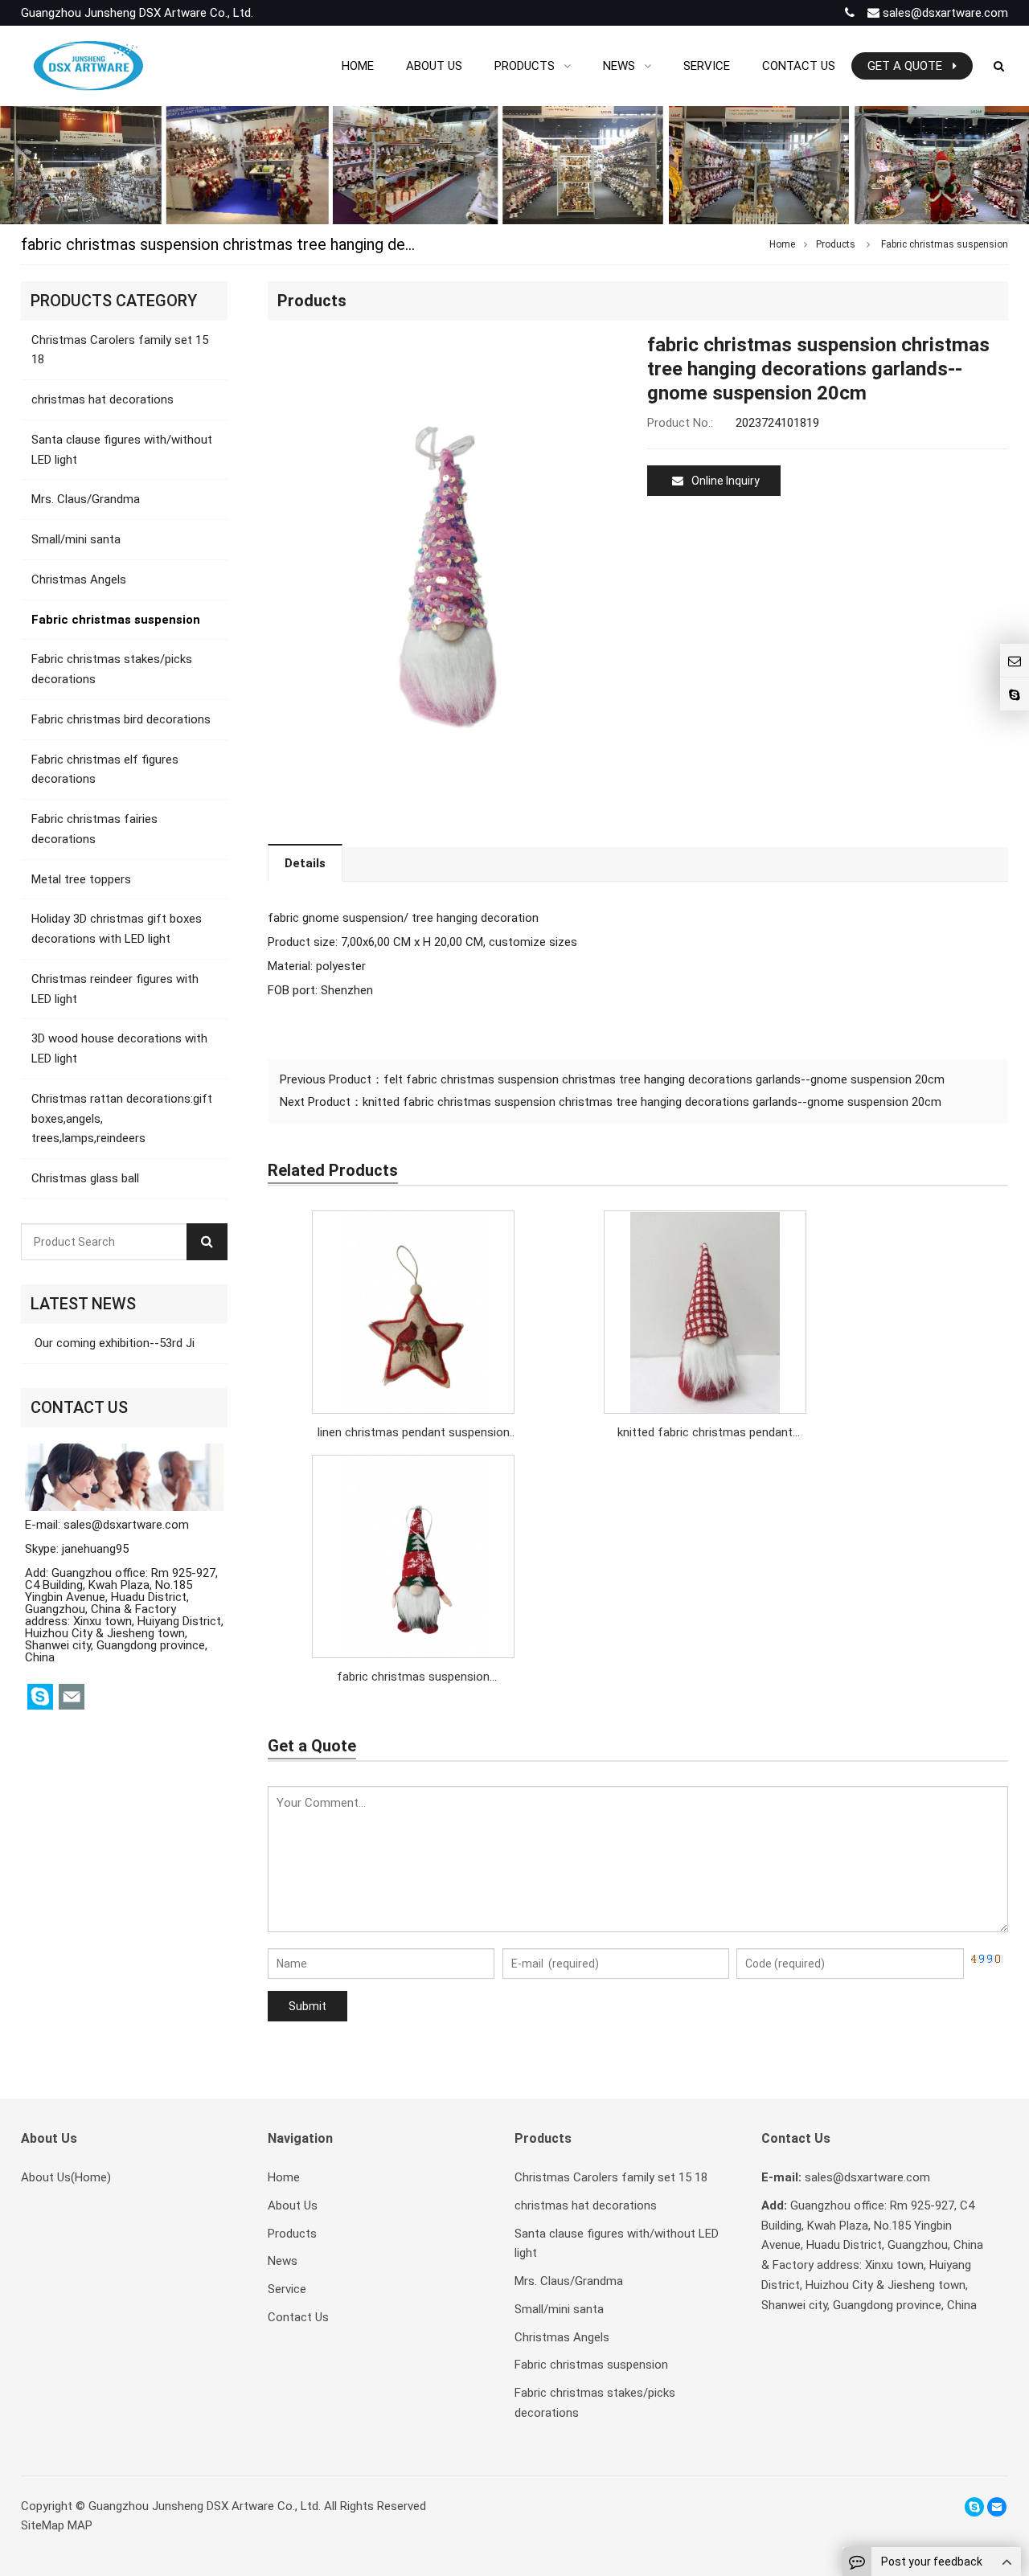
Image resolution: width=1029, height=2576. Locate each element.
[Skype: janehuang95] (1015, 694)
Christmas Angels (79, 579)
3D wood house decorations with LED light (119, 1048)
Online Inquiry (726, 481)
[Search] (207, 1242)
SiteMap (43, 2525)
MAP (80, 2525)
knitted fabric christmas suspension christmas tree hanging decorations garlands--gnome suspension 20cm (652, 1102)
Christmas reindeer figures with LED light (115, 989)
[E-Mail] (997, 2507)
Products (836, 244)
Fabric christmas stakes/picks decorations (112, 669)
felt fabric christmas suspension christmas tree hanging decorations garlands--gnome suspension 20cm (664, 1079)
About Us (293, 2205)
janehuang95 (95, 1549)
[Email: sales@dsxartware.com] (1015, 660)
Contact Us (298, 2317)
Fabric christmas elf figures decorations (105, 770)
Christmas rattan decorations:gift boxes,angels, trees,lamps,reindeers (122, 1119)
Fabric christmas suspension (945, 244)
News (283, 2261)
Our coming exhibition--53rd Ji (113, 1343)
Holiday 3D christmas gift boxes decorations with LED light (117, 929)
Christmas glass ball (85, 1178)
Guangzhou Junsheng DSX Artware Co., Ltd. (205, 2506)
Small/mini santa (76, 539)
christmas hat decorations (102, 399)
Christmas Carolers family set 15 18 (120, 350)
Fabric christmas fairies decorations (94, 829)
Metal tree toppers (81, 879)
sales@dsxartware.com (944, 13)
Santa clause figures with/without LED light (122, 450)
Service (287, 2289)
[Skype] (974, 2507)
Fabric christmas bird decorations (121, 719)
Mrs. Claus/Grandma (86, 499)
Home (284, 2177)
